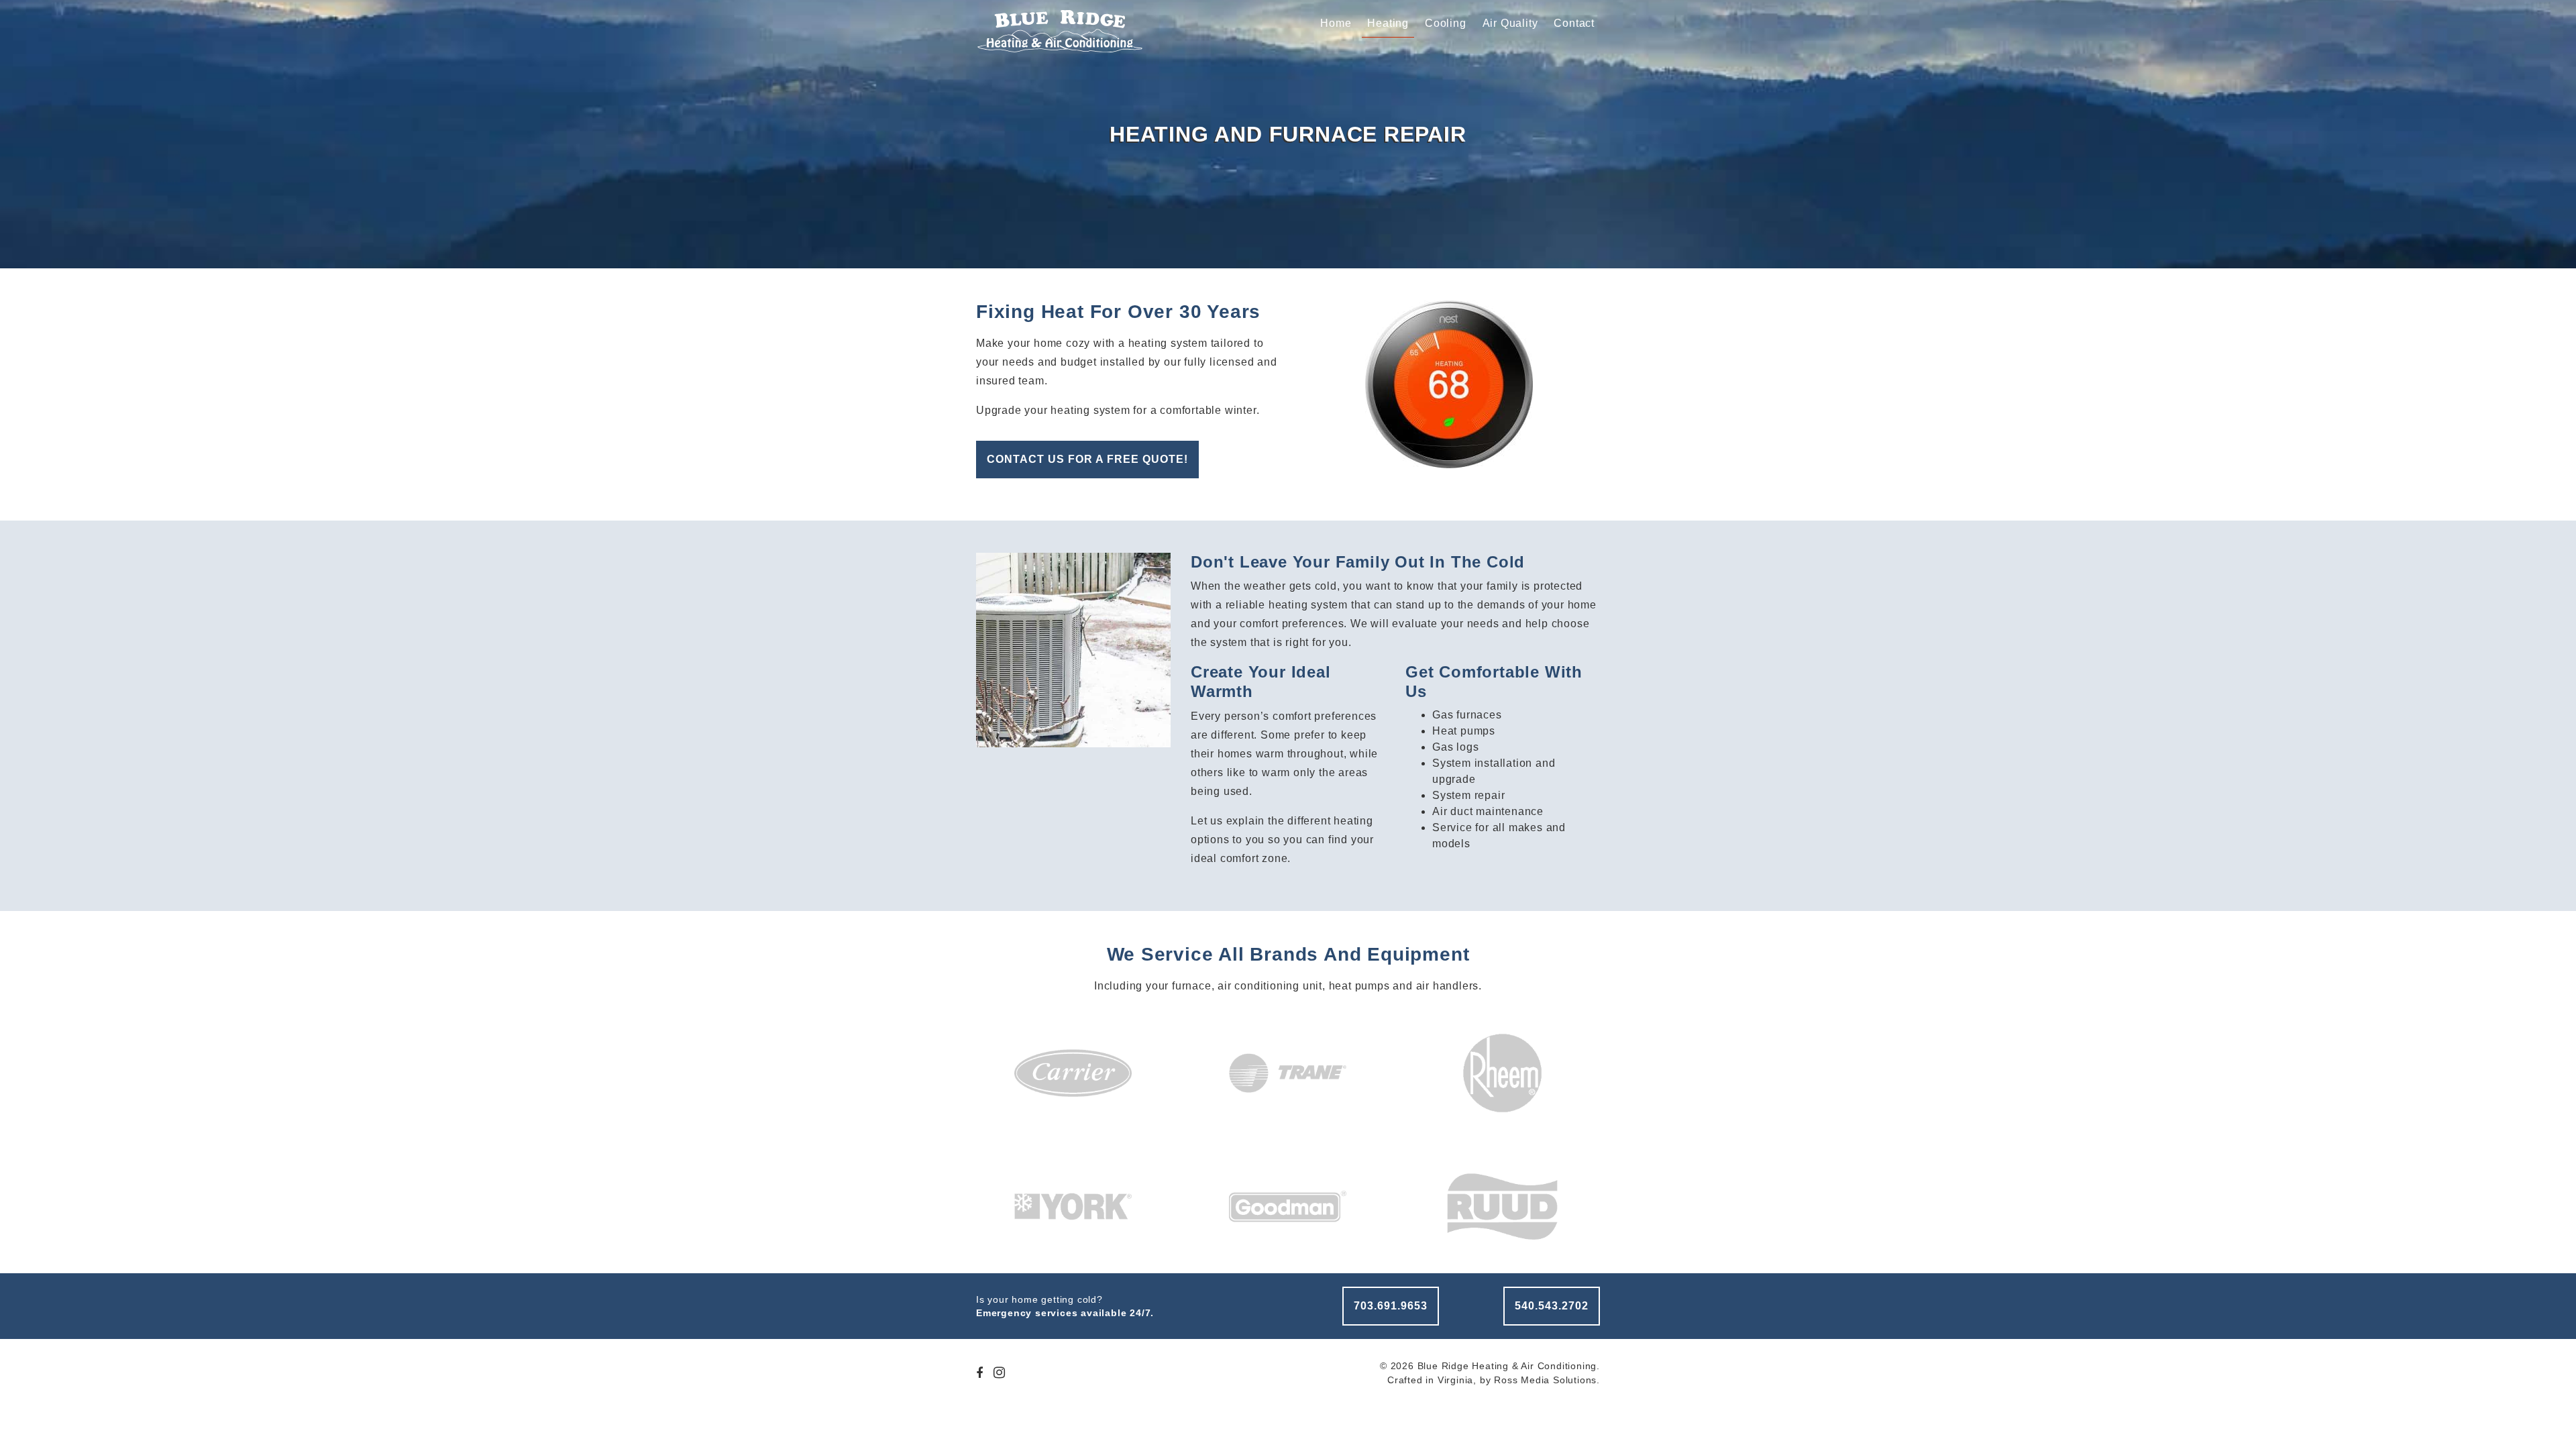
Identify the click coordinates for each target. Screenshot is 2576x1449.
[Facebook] (980, 1374)
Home (1336, 23)
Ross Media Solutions (1545, 1380)
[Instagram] (1000, 1374)
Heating (1388, 23)
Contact (1574, 23)
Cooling (1446, 23)
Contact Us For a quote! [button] (1087, 459)
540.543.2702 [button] (1552, 1306)
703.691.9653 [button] (1391, 1306)
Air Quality (1510, 23)
